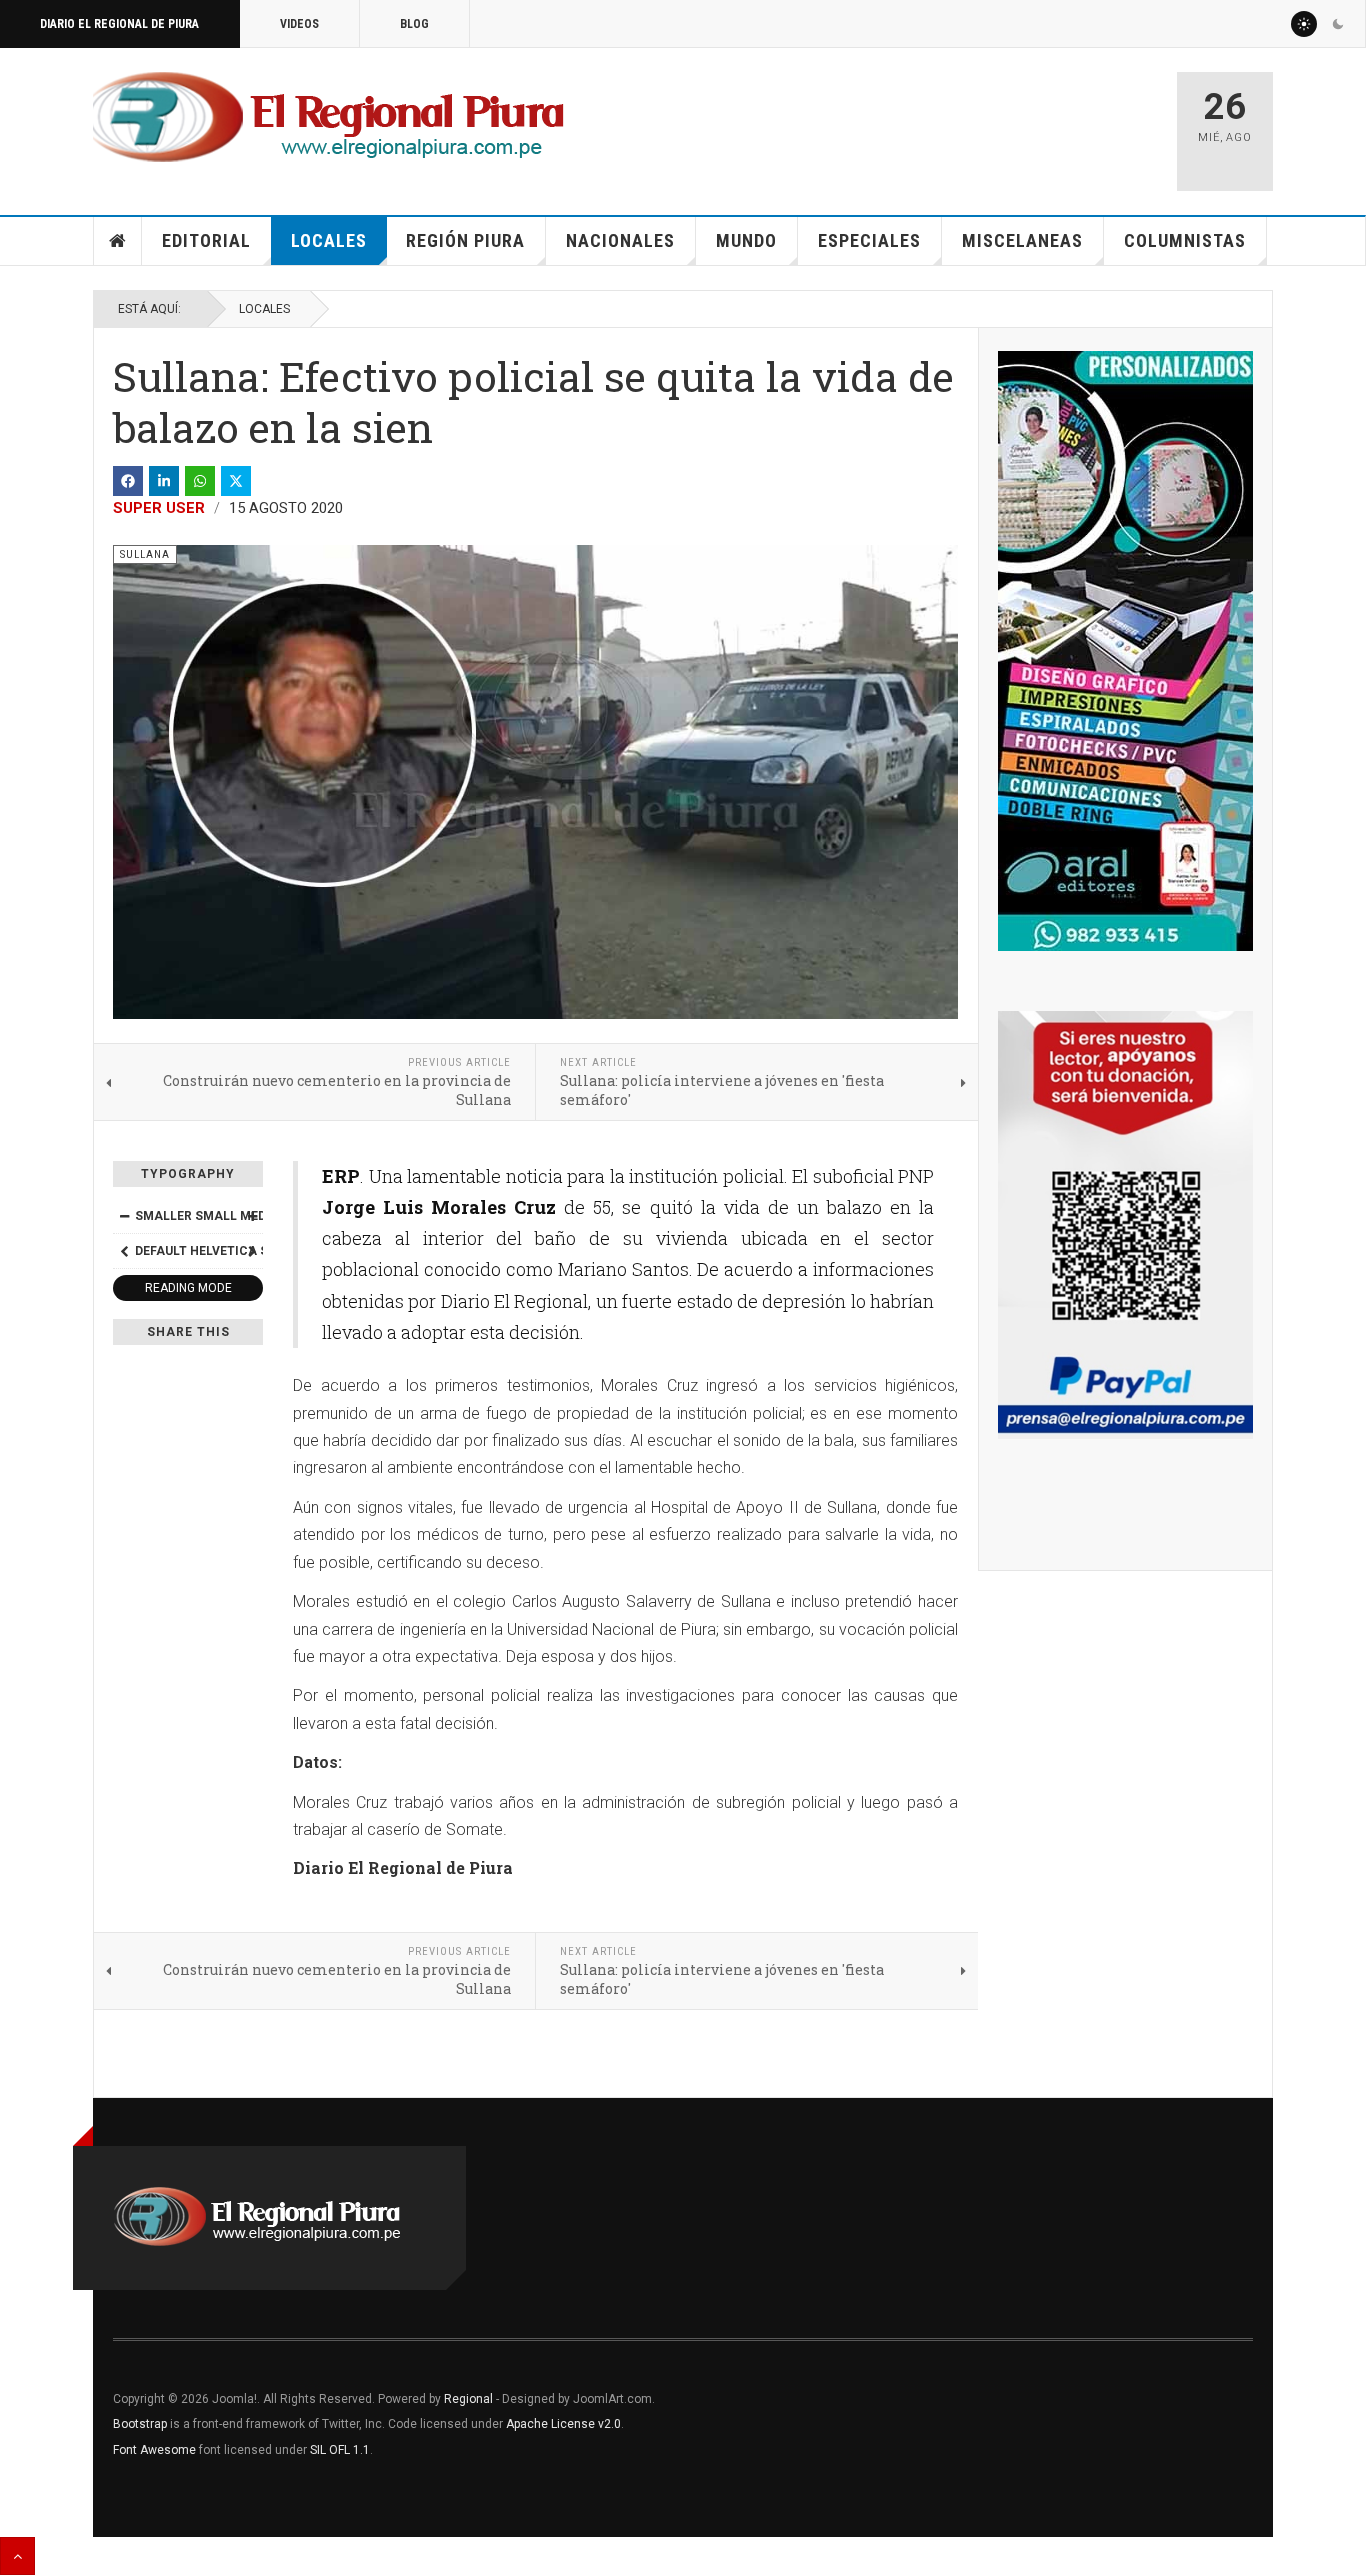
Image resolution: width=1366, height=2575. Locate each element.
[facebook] (128, 481)
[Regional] (328, 118)
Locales (329, 240)
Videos (299, 24)
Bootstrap (140, 2424)
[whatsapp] (200, 481)
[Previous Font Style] (124, 1251)
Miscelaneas (1022, 240)
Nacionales (620, 240)
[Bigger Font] (252, 1216)
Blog (414, 24)
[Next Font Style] (252, 1251)
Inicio (118, 241)
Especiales (869, 240)
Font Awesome (154, 2450)
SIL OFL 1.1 (340, 2450)
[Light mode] (1304, 24)
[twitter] (236, 481)
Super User (159, 508)
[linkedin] (164, 481)
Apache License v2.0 (563, 2424)
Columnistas (1185, 240)
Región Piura (465, 240)
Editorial (206, 240)
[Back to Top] (17, 2556)
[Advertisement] (925, 122)
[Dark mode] (1338, 24)
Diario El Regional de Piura (119, 24)
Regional (468, 2399)
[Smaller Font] (124, 1216)
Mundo (746, 240)
